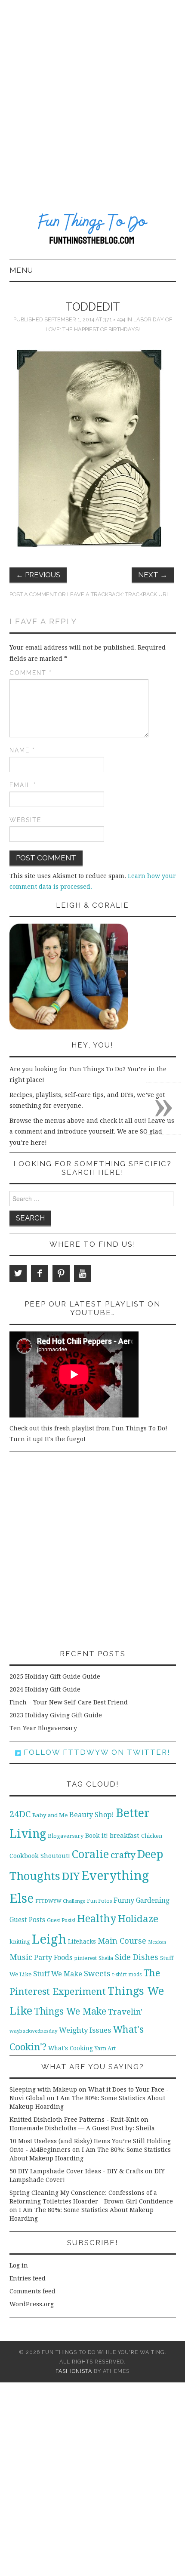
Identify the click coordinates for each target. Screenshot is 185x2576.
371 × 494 (114, 319)
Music (21, 1957)
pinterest (85, 1958)
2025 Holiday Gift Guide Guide (55, 1676)
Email (23, 785)
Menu (21, 270)
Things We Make (70, 2011)
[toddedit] (89, 448)
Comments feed (32, 2291)
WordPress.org (32, 2304)
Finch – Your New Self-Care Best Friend (69, 1702)
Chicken (152, 1836)
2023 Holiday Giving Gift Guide (56, 1715)
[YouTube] (83, 1273)
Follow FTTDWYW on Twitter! (96, 1752)
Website (25, 820)
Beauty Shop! (92, 1815)
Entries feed (28, 2278)
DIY (71, 1876)
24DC (20, 1814)
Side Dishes (137, 1957)
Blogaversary (66, 1836)
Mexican (157, 1942)
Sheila (106, 1958)
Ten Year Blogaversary (43, 1728)
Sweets (97, 1974)
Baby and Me (50, 1815)
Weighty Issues (85, 2030)
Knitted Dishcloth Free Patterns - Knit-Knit (74, 2120)
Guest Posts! (61, 1920)
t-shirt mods (127, 1975)
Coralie (90, 1854)
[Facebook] (40, 1273)
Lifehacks (82, 1941)
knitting (20, 1942)
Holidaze (138, 1919)
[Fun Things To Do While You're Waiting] (93, 230)
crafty (123, 1855)
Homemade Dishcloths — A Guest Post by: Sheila (82, 2128)
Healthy (97, 1919)
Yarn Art (105, 2048)
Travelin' (125, 2012)
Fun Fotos (99, 1901)
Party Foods (53, 1958)
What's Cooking (71, 2048)
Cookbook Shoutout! (40, 1856)
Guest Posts (27, 1920)
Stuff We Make (58, 1974)
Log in (19, 2265)
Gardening (153, 1901)
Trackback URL (147, 594)
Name (22, 750)
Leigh (49, 1939)
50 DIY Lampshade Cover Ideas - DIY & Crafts (76, 2171)
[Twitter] (18, 1273)
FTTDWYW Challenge (60, 1901)
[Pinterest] (61, 1273)
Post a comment (33, 594)
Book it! (97, 1836)
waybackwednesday (33, 2031)
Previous (38, 575)
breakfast (125, 1836)
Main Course (122, 1941)
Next (153, 575)
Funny (124, 1900)
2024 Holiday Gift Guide (45, 1689)
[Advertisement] (92, 97)
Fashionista (74, 2371)
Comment (31, 673)
